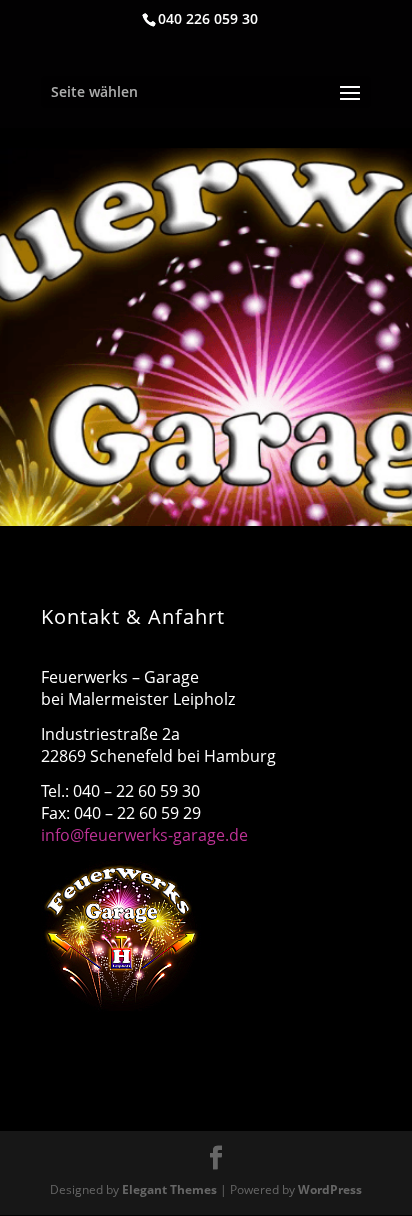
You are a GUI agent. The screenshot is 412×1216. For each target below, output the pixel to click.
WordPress (330, 1189)
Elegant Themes (169, 1189)
